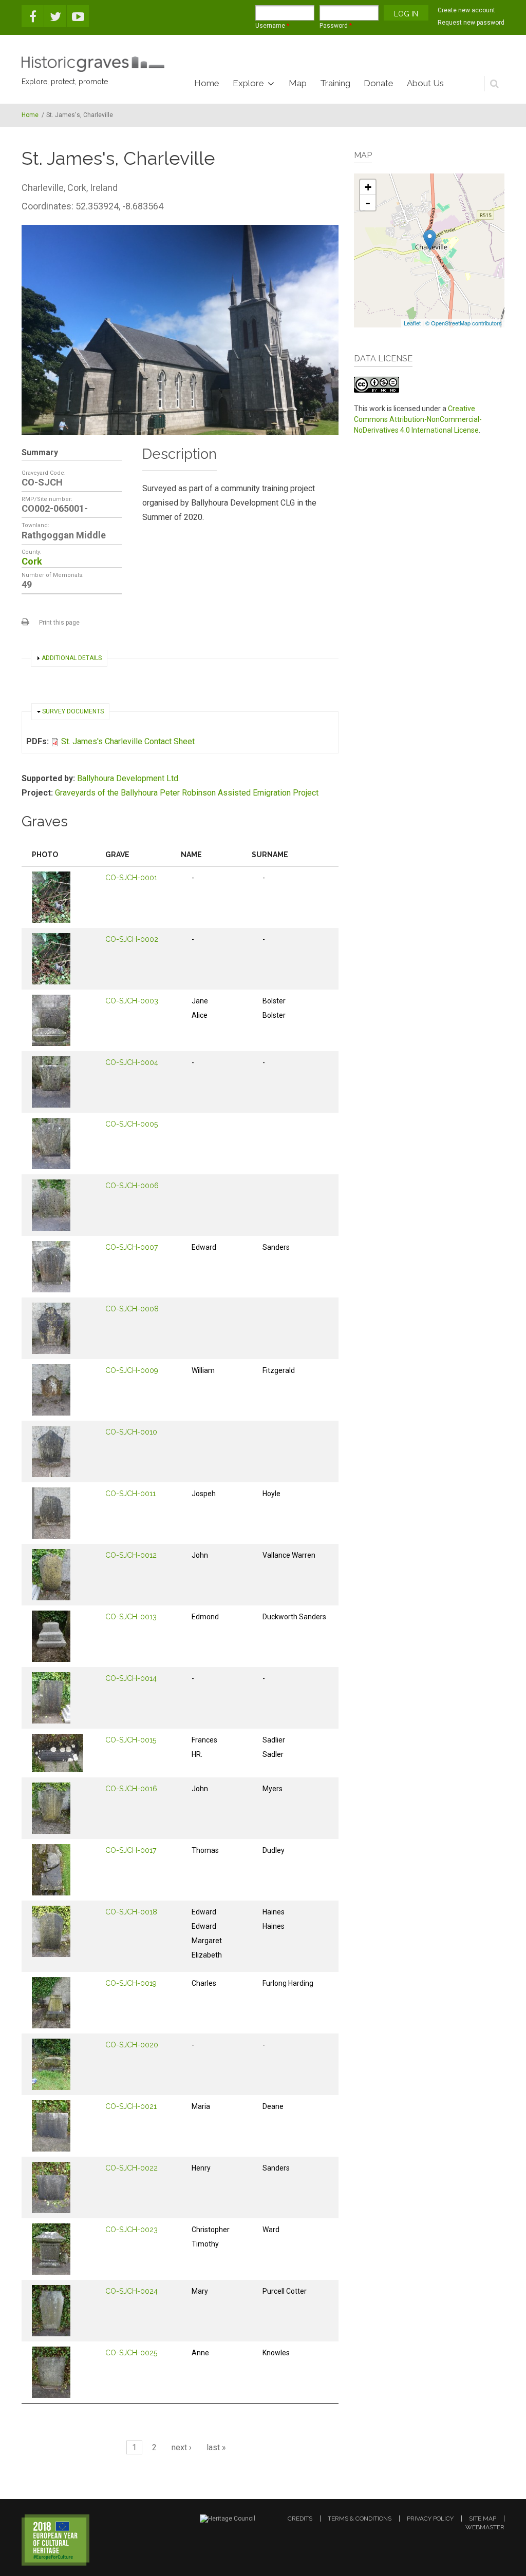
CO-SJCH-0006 (132, 1186)
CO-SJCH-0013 (131, 1617)
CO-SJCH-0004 (132, 1062)
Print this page (59, 623)
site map (483, 2519)
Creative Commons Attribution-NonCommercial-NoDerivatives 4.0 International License (418, 419)
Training (335, 83)
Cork (32, 561)
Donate (379, 83)
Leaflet (412, 323)
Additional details (72, 658)
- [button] (368, 203)
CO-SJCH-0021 (131, 2106)
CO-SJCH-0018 (131, 1912)
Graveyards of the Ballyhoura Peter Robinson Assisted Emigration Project (187, 793)
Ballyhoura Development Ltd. (128, 778)
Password (336, 26)
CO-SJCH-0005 (131, 1124)
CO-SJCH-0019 (131, 1983)
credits (300, 2519)
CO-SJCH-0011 (130, 1494)
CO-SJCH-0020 (132, 2045)
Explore (248, 83)
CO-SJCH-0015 (131, 1740)
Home (207, 83)
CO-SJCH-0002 (132, 939)
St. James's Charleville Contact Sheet (128, 741)
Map (298, 83)
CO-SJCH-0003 (132, 1001)
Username (272, 26)
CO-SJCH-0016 (131, 1789)
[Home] (93, 64)
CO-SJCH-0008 (132, 1309)
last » (216, 2447)
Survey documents (73, 711)
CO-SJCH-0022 (131, 2168)
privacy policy (430, 2519)
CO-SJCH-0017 (131, 1850)
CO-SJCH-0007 (131, 1247)
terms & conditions (360, 2519)
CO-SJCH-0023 (131, 2230)
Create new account (466, 10)
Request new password (471, 23)
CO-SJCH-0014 (131, 1678)
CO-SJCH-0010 (131, 1432)
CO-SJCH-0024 (131, 2291)
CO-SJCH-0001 (131, 878)
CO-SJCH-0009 (132, 1370)
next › (182, 2447)
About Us (425, 83)
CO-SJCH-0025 (131, 2353)
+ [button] (368, 187)
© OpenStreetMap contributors (464, 323)
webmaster (485, 2527)
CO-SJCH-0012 (131, 1555)
